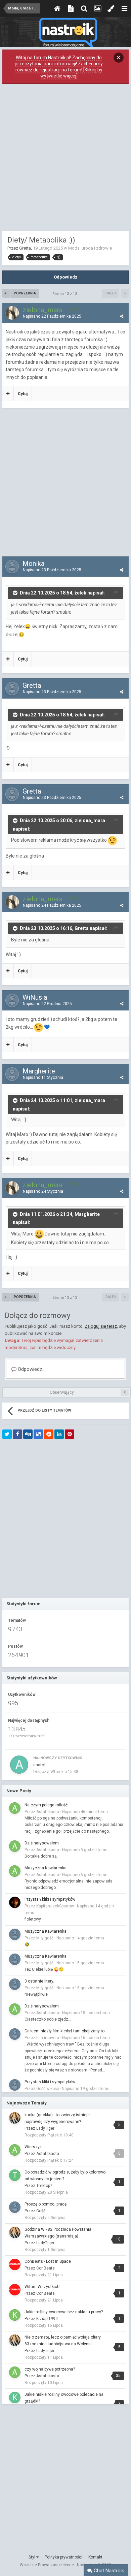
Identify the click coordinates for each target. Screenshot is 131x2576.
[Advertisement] (65, 159)
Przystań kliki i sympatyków (50, 1899)
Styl (32, 2557)
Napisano (52, 316)
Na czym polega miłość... (48, 1805)
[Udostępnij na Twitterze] (7, 1434)
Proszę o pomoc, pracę (46, 2204)
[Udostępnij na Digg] (28, 1434)
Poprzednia (25, 293)
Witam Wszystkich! (42, 2287)
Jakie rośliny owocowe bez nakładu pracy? (64, 2312)
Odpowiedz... (31, 1369)
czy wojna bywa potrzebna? (50, 2369)
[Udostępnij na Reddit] (49, 1434)
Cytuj (23, 394)
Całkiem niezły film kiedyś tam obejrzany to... (66, 2031)
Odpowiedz (66, 277)
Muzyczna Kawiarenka (46, 1868)
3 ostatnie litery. (39, 1981)
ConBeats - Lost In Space (48, 2261)
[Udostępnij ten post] (122, 316)
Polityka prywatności (63, 2557)
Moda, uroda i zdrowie (90, 248)
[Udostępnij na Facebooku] (17, 1434)
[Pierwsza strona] (6, 293)
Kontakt (95, 2557)
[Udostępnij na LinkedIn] (59, 1434)
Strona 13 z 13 (66, 294)
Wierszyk (33, 2147)
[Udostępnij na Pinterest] (70, 1434)
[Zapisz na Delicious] (38, 1434)
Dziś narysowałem (42, 1843)
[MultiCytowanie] (8, 394)
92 (75, 310)
